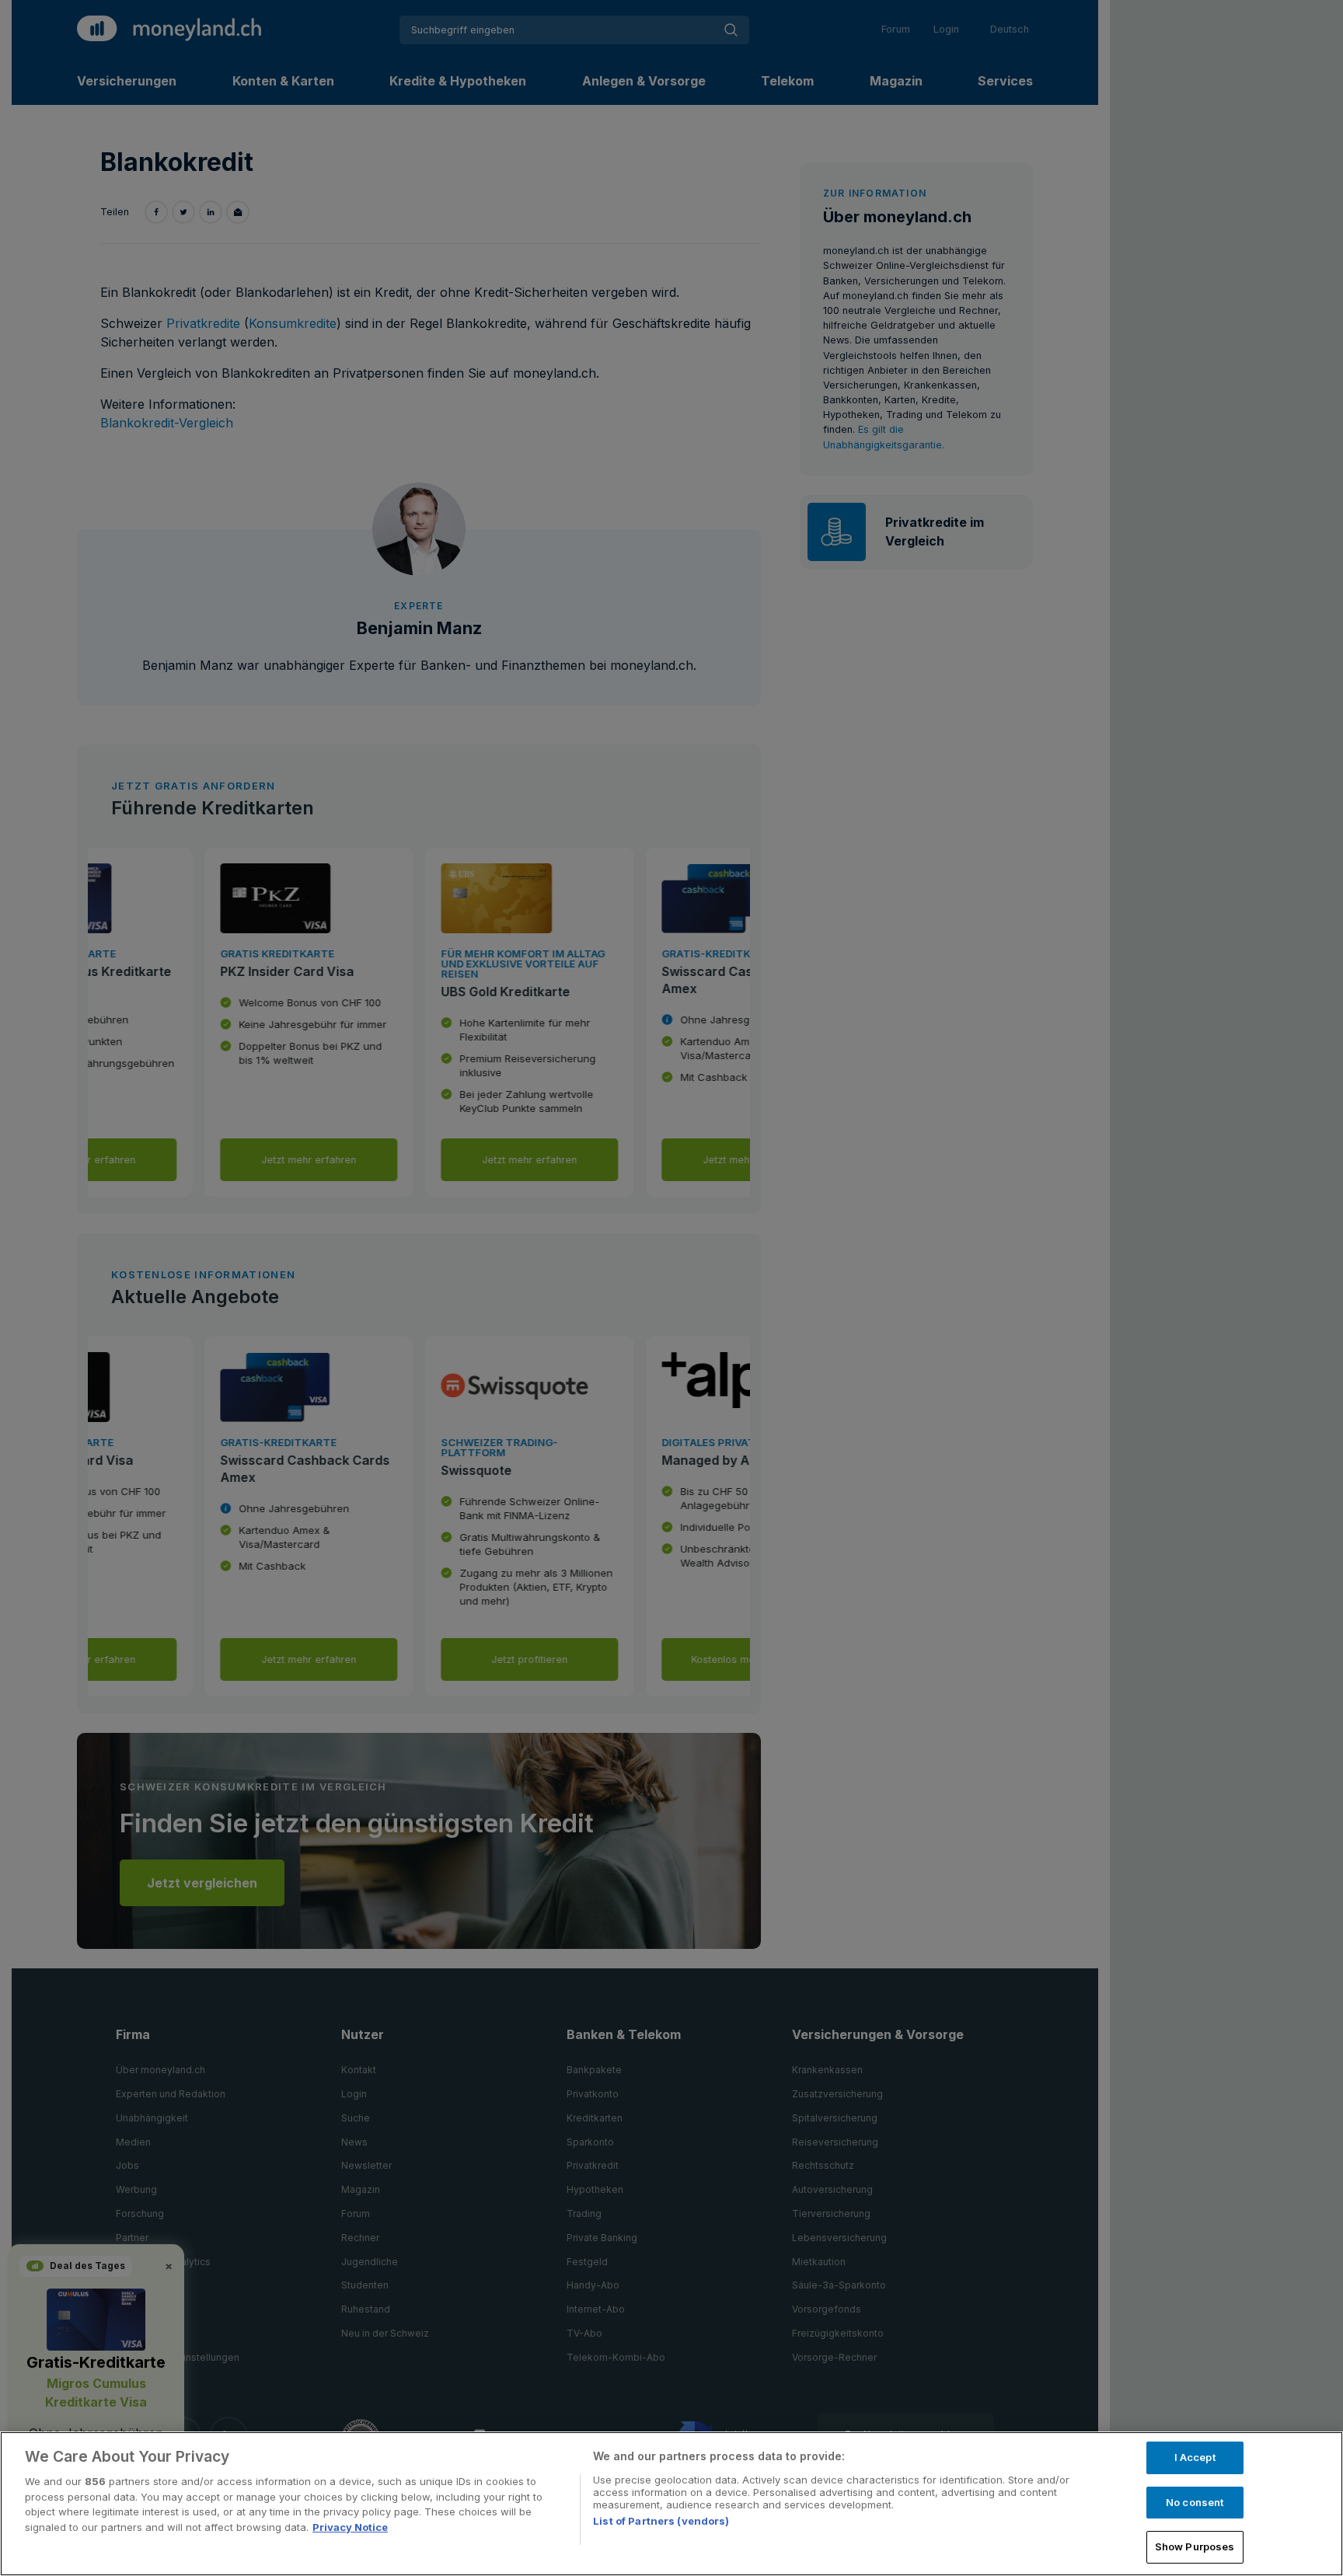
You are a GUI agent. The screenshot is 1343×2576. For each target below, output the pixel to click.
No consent (1195, 2502)
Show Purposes (1195, 2546)
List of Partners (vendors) (661, 2521)
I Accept (1195, 2457)
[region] (671, 2504)
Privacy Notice (350, 2527)
